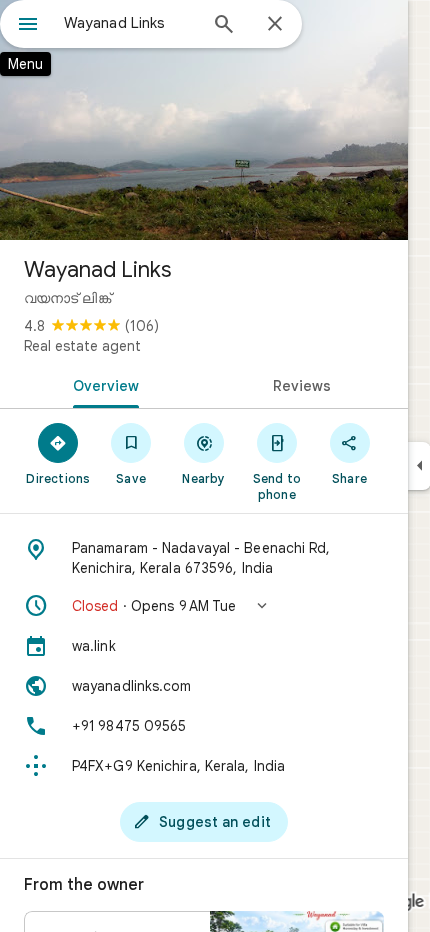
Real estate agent (82, 346)
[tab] (102, 384)
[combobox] (130, 23)
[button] (204, 606)
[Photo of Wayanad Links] (204, 120)
